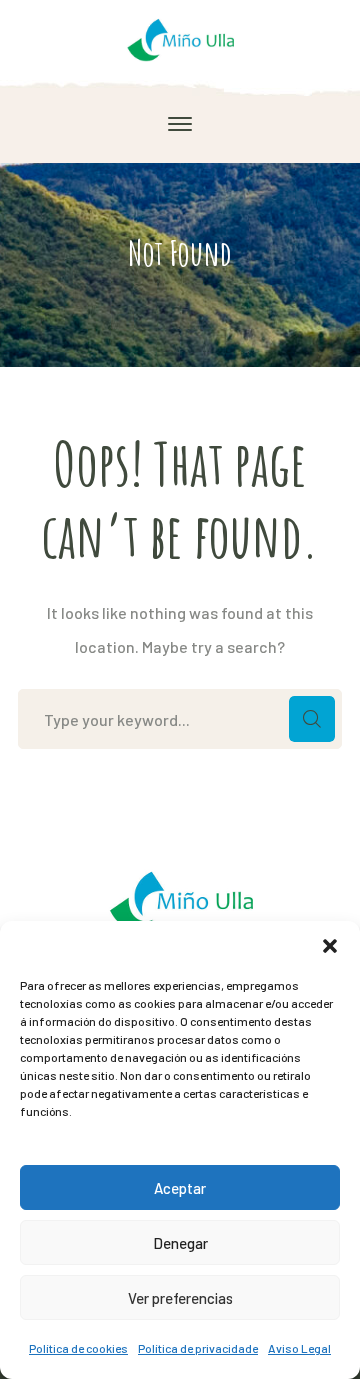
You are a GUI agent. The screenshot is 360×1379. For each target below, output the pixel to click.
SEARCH (312, 719)
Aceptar (180, 1188)
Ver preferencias (180, 1298)
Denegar (180, 1243)
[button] (330, 946)
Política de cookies (78, 1348)
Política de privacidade (198, 1348)
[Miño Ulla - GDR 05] (180, 37)
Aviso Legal (299, 1348)
